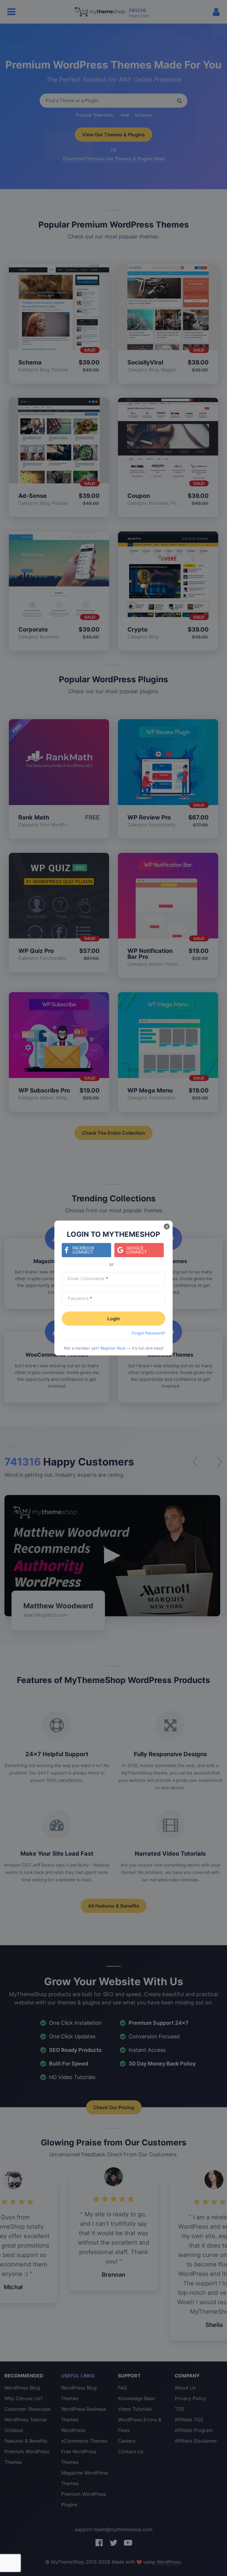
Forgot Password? (149, 1333)
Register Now (113, 1348)
